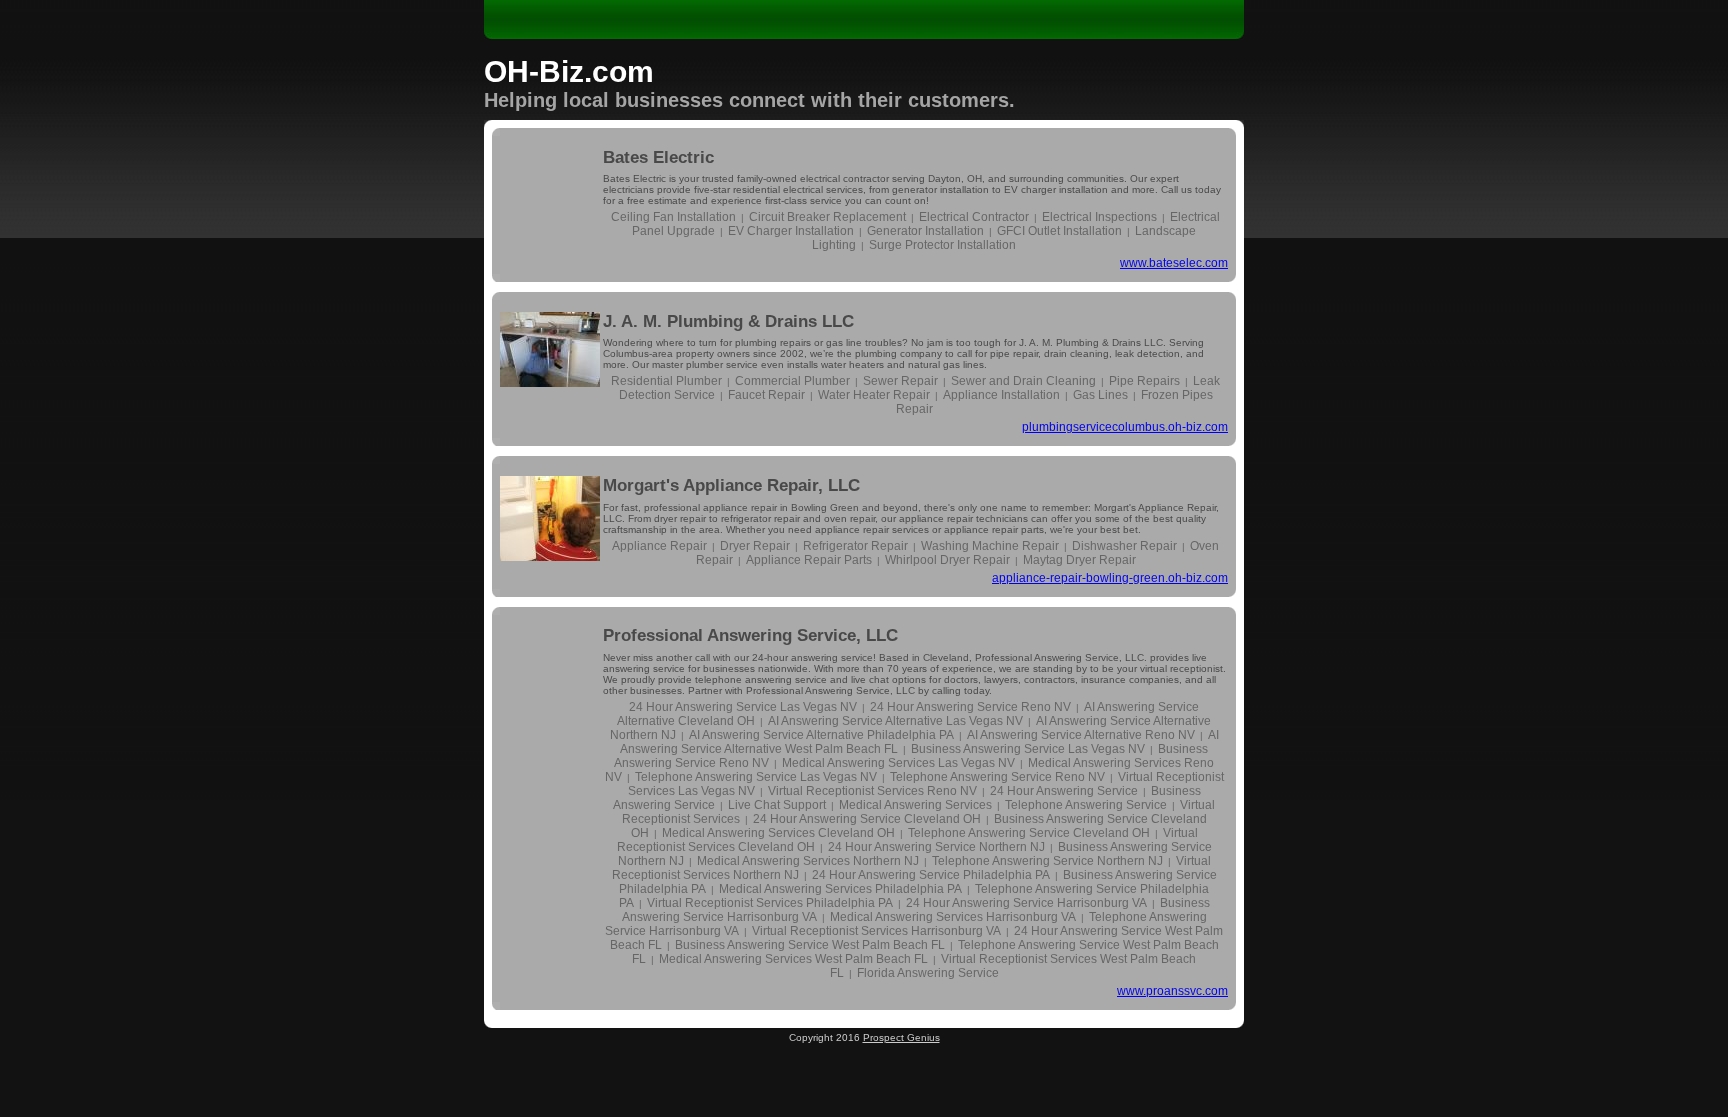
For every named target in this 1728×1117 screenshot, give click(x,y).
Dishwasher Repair (1124, 546)
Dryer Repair (755, 546)
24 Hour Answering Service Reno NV (970, 707)
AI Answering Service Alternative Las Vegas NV (895, 721)
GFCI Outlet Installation (1059, 231)
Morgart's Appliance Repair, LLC (731, 485)
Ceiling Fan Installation (673, 217)
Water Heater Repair (874, 395)
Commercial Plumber (792, 381)
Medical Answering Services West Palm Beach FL (793, 959)
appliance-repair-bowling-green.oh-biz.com (1110, 578)
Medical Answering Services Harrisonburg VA (953, 917)
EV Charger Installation (791, 231)
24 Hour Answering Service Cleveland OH (867, 819)
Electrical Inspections (1099, 217)
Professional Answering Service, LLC (750, 635)
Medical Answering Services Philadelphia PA (840, 889)
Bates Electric (658, 157)
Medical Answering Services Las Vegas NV (898, 763)
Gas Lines (1100, 395)
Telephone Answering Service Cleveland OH (1029, 833)
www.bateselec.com (1174, 263)
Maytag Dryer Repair (1079, 560)
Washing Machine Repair (990, 546)
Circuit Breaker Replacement (827, 217)
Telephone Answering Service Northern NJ (1047, 861)
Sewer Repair (900, 381)
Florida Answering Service (928, 973)
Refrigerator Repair (855, 546)
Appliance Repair (659, 546)
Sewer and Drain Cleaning (1023, 381)
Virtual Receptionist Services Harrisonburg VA (876, 931)
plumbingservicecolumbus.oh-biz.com (1125, 427)
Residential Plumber (666, 381)
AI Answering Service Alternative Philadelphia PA (821, 735)
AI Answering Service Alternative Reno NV (1081, 735)
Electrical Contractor (974, 217)
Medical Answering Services (915, 805)
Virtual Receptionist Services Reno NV (872, 791)
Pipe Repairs (1144, 381)
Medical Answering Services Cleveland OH (778, 833)
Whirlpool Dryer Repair (947, 560)
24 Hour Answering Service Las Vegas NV (743, 707)
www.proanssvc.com (1172, 991)
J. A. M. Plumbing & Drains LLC (728, 321)
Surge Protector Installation (942, 245)
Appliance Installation (1001, 395)
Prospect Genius (901, 1037)
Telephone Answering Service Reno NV (997, 777)
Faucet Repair (766, 395)
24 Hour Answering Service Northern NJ (936, 847)
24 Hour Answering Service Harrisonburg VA (1026, 903)
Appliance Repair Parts (809, 560)
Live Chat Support (777, 805)
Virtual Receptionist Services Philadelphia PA (770, 903)
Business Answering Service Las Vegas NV (1028, 749)
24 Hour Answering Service (1064, 791)
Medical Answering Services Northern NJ (808, 861)
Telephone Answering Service (1086, 805)
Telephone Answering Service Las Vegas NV (756, 777)
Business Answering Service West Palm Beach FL (810, 945)
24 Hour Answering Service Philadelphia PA (931, 875)
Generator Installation (925, 231)
